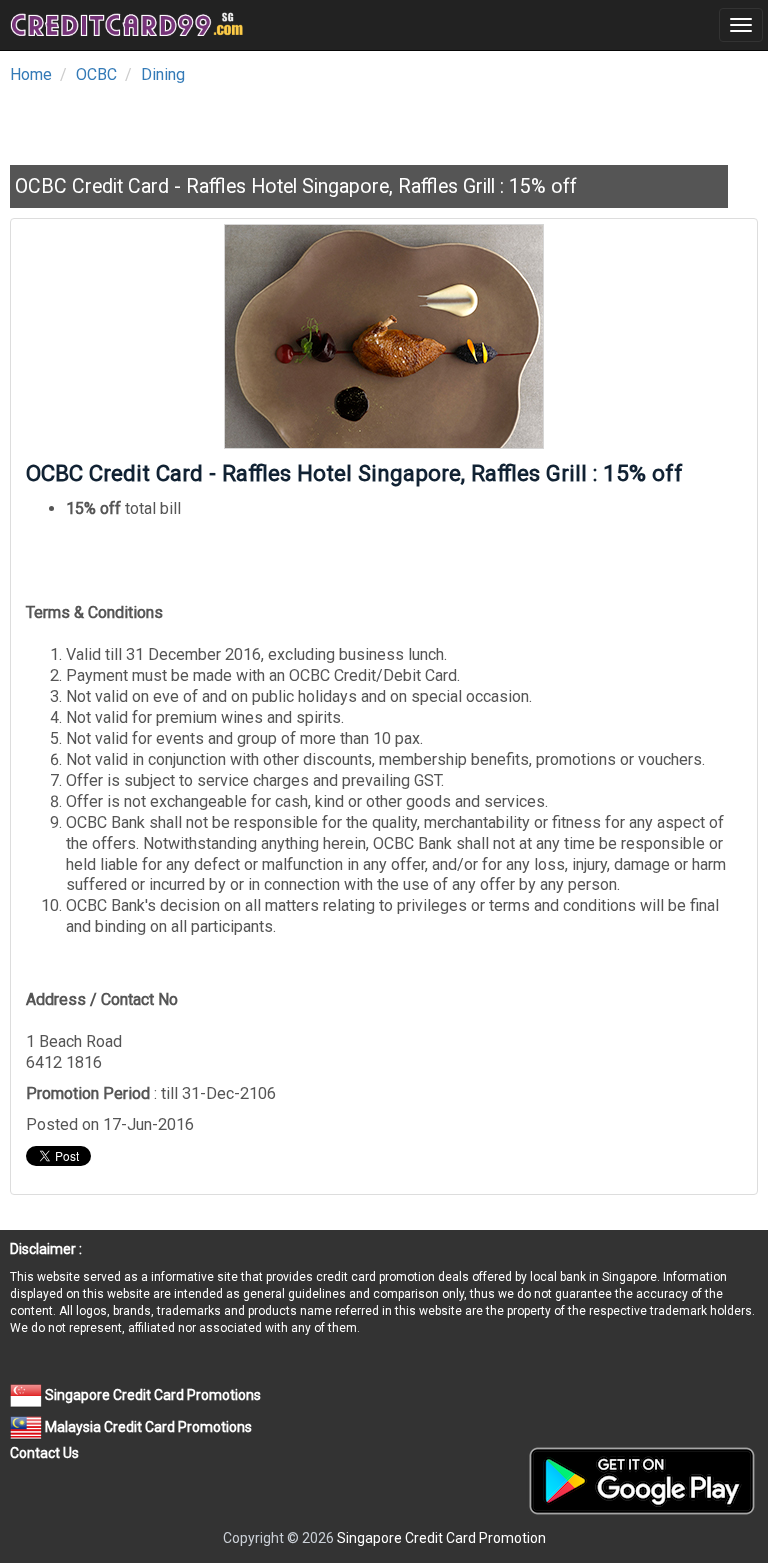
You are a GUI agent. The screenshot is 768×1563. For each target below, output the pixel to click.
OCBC (96, 74)
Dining (163, 74)
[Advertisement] (244, 119)
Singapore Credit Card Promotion (441, 1538)
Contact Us (44, 1453)
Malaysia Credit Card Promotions (147, 1427)
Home (31, 74)
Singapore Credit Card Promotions (151, 1395)
